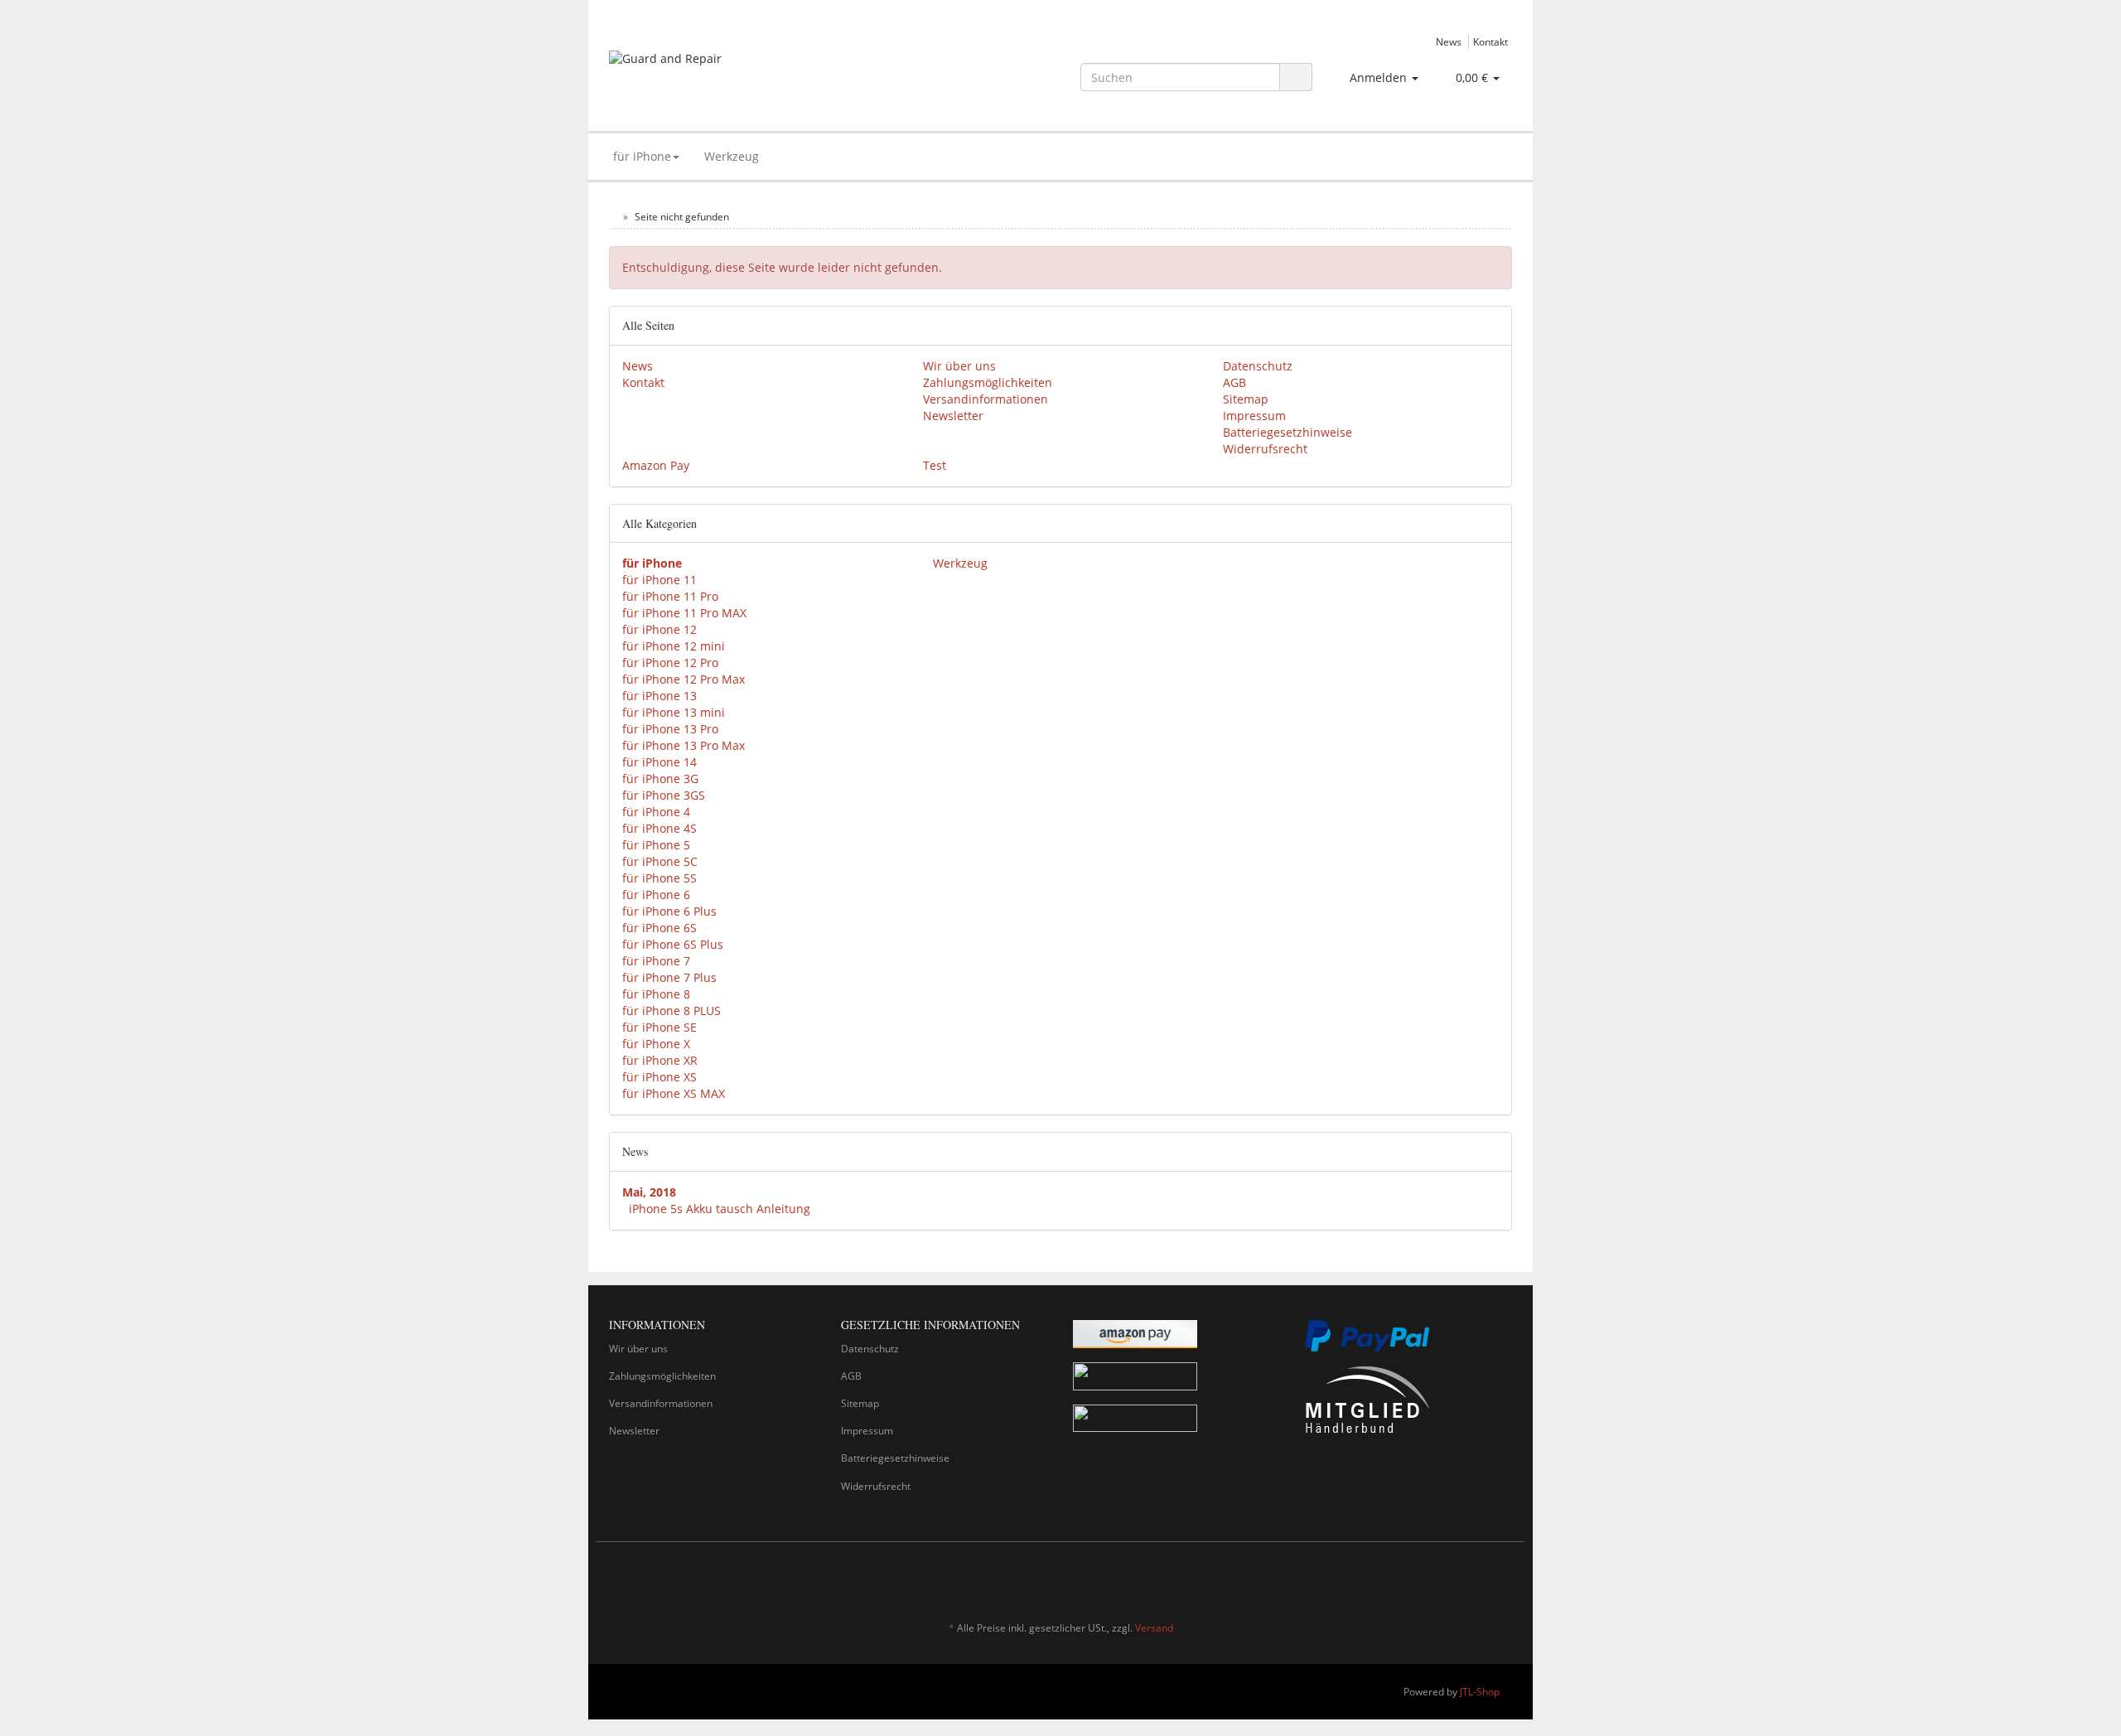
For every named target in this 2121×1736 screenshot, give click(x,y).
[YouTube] (1503, 1579)
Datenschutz (1258, 366)
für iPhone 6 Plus (669, 911)
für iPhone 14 (659, 762)
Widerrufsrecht (1265, 449)
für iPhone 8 (656, 994)
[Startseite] (613, 217)
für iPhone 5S (659, 878)
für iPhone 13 (659, 696)
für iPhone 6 (656, 895)
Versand (1154, 1628)
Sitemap (1246, 399)
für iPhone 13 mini (674, 712)
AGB (1234, 382)
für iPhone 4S (659, 828)
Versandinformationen (986, 399)
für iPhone (642, 156)
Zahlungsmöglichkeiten (988, 382)
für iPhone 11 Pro (670, 596)
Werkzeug (732, 156)
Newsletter (953, 416)
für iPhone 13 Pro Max (684, 745)
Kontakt (1490, 41)
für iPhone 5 (656, 845)
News (1449, 41)
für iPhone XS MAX (674, 1093)
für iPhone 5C (660, 861)
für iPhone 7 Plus (669, 977)
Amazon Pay (656, 465)
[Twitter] (1478, 1579)
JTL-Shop (1480, 1692)
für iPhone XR (660, 1060)
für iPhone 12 (659, 629)
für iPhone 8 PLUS (672, 1011)
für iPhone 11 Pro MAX (684, 613)
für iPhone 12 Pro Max (684, 679)
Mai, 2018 (649, 1192)
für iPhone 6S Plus (673, 944)
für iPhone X (656, 1044)
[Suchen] (1296, 77)
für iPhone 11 (659, 580)
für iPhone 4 (656, 812)
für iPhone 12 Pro (670, 662)
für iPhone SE (659, 1027)
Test (935, 465)
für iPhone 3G (660, 779)
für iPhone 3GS (664, 795)
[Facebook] (1453, 1579)
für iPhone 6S (659, 928)
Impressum (1254, 416)
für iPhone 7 (656, 961)
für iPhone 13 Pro (670, 729)
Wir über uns (959, 366)
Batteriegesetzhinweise (1288, 432)
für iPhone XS (659, 1077)
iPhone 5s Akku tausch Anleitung (720, 1209)
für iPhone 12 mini (674, 646)
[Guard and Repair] (751, 74)
